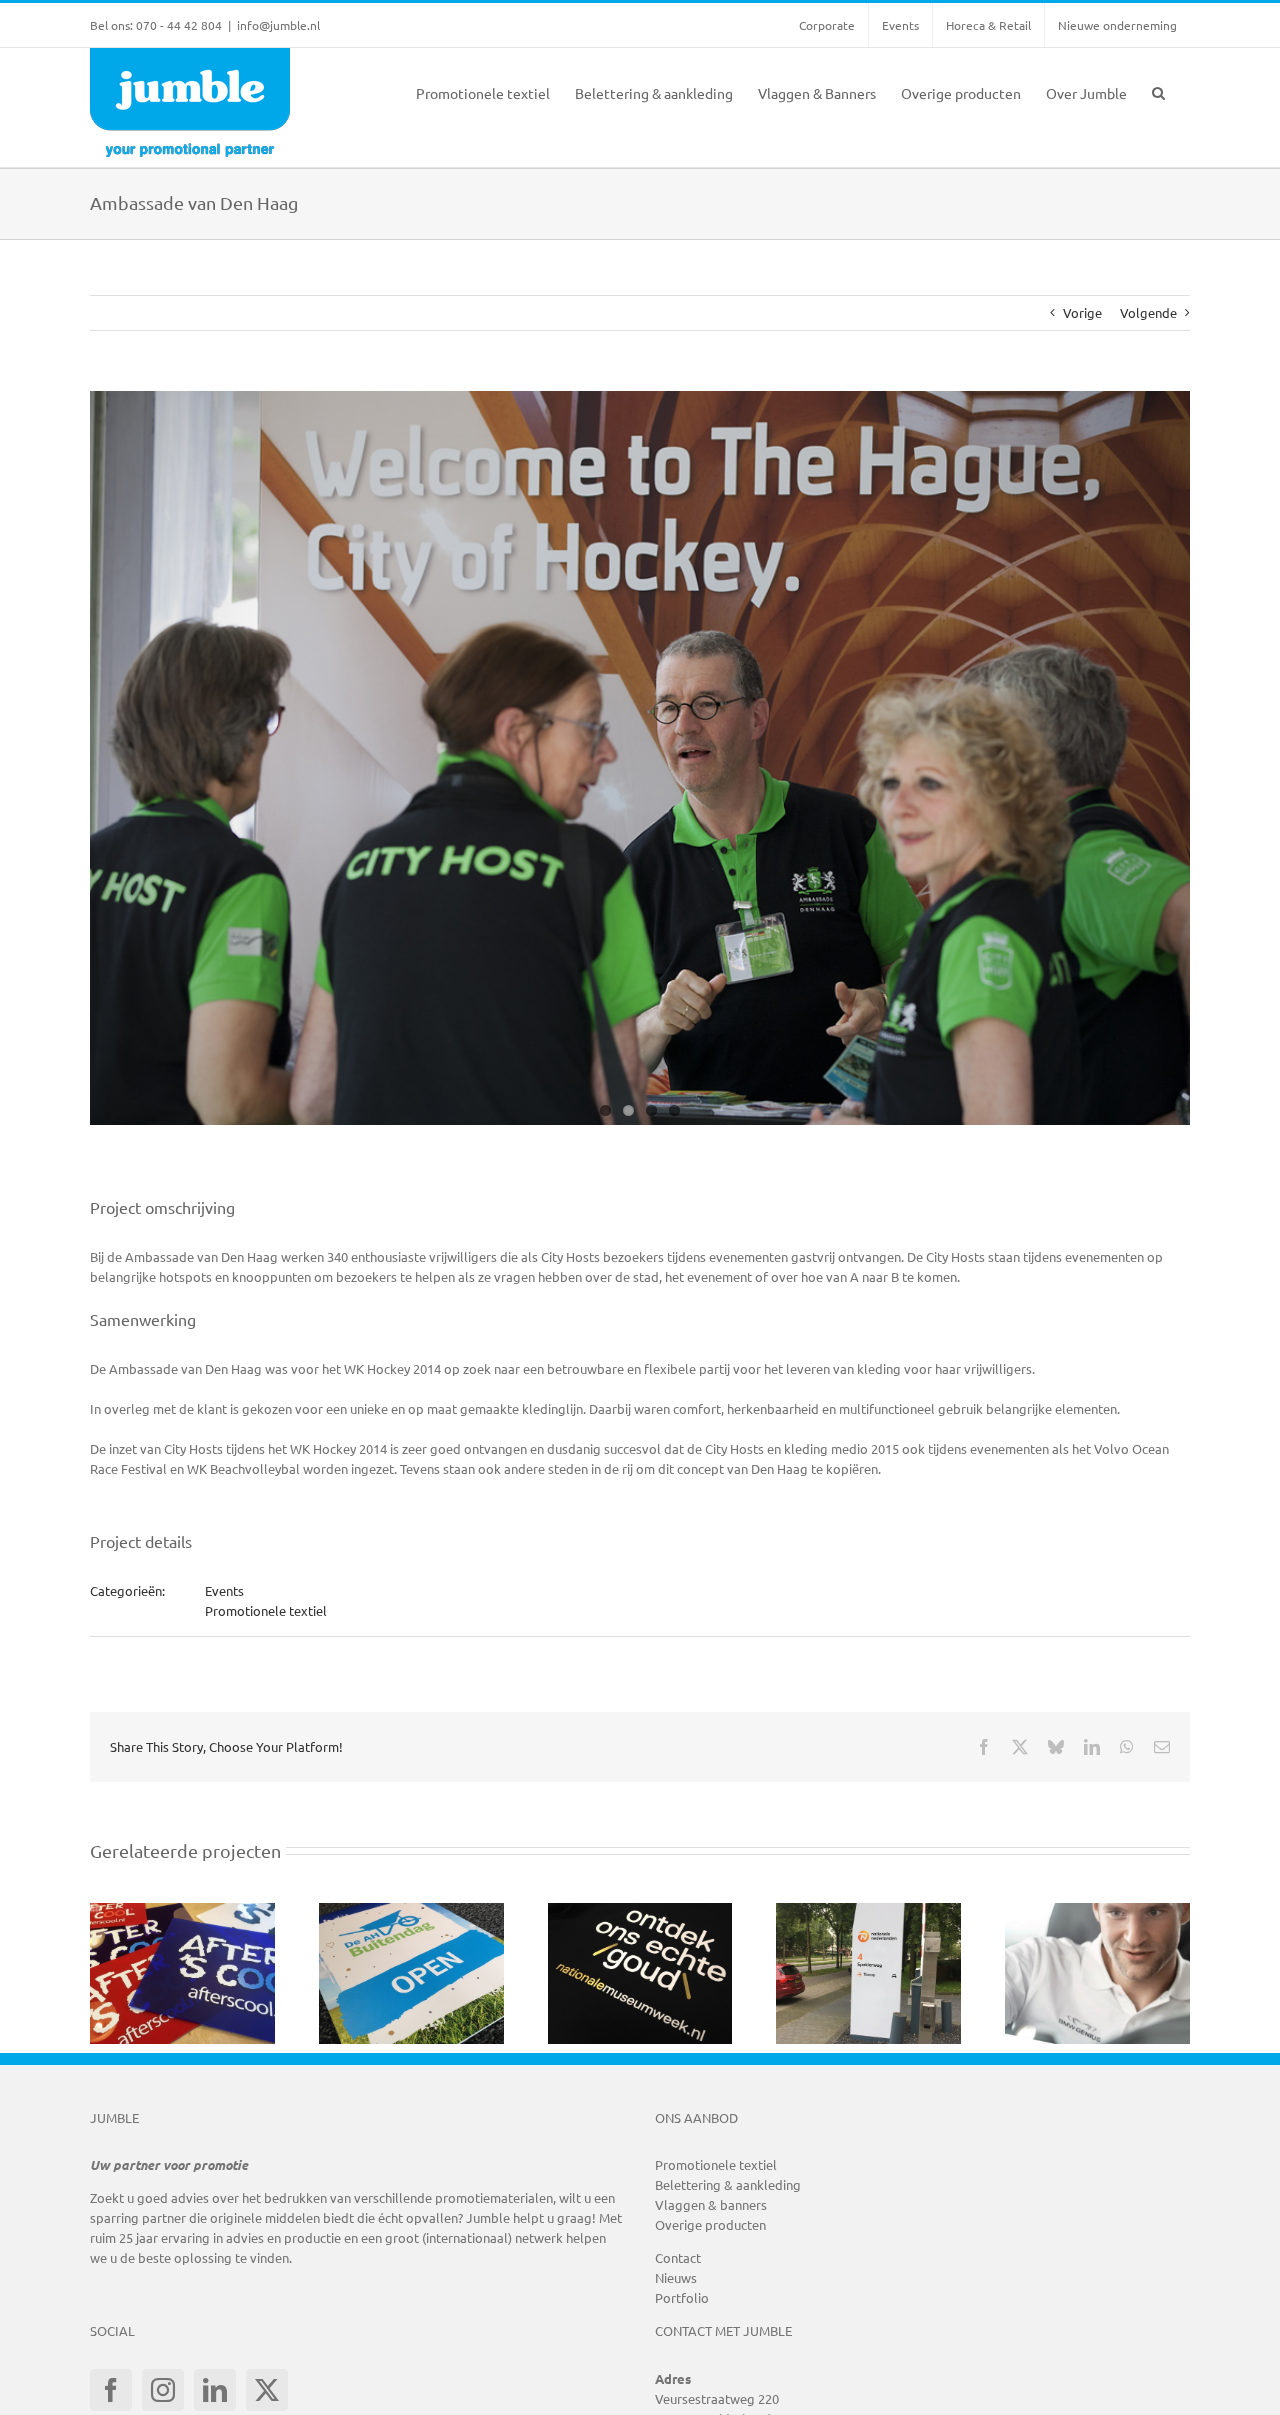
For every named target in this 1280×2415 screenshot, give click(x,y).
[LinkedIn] (215, 2390)
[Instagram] (163, 2390)
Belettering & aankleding (728, 2184)
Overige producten (710, 2224)
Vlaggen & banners (711, 2204)
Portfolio (682, 2297)
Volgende (1148, 312)
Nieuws (676, 2277)
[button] (1158, 91)
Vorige (1082, 312)
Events (224, 1590)
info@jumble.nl (278, 25)
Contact (678, 2257)
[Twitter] (267, 2390)
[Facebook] (111, 2390)
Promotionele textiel (266, 1610)
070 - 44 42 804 (179, 25)
